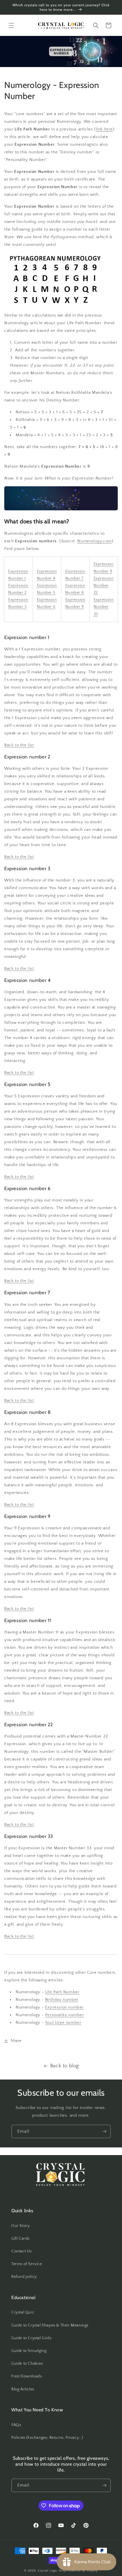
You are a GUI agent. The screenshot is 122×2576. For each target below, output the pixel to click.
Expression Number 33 (104, 607)
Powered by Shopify (82, 2571)
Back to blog (65, 2066)
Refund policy (24, 2277)
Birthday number (62, 2000)
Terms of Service (27, 2264)
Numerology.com (94, 541)
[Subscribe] (104, 2131)
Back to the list (19, 745)
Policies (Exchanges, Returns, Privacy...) (47, 2438)
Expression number (64, 2007)
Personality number (65, 2015)
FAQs (16, 2425)
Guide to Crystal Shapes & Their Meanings (50, 2325)
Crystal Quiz (23, 2312)
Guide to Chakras (27, 2364)
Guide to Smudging (29, 2351)
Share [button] (16, 2041)
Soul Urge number (63, 2023)
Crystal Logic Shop (52, 2571)
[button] (11, 25)
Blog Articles (23, 2389)
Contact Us (22, 2251)
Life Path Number (62, 1992)
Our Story (20, 2226)
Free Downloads (27, 2376)
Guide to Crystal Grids (31, 2338)
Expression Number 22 (104, 586)
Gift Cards (20, 2239)
